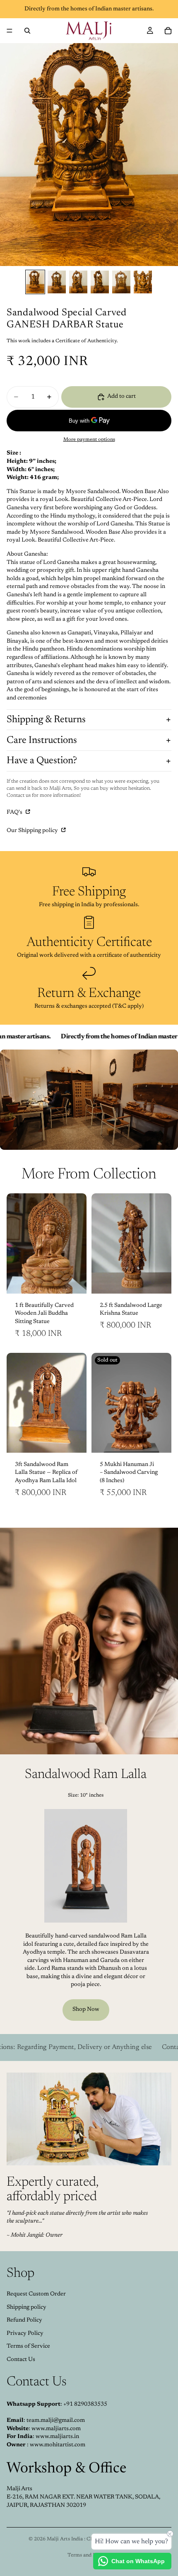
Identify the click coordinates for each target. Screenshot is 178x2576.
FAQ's (15, 813)
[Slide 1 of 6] (35, 282)
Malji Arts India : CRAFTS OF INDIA (90, 2539)
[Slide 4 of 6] (100, 282)
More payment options (89, 440)
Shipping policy (26, 2308)
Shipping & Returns (46, 720)
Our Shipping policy (33, 831)
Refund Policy (24, 2320)
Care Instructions (42, 740)
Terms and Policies (89, 2555)
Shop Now (86, 2010)
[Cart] (168, 31)
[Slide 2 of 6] (57, 282)
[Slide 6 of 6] (143, 282)
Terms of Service (28, 2346)
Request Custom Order (36, 2294)
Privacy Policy (25, 2334)
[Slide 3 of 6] (78, 282)
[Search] (27, 31)
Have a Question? (42, 761)
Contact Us (21, 2360)
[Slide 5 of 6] (121, 282)
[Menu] (10, 31)
